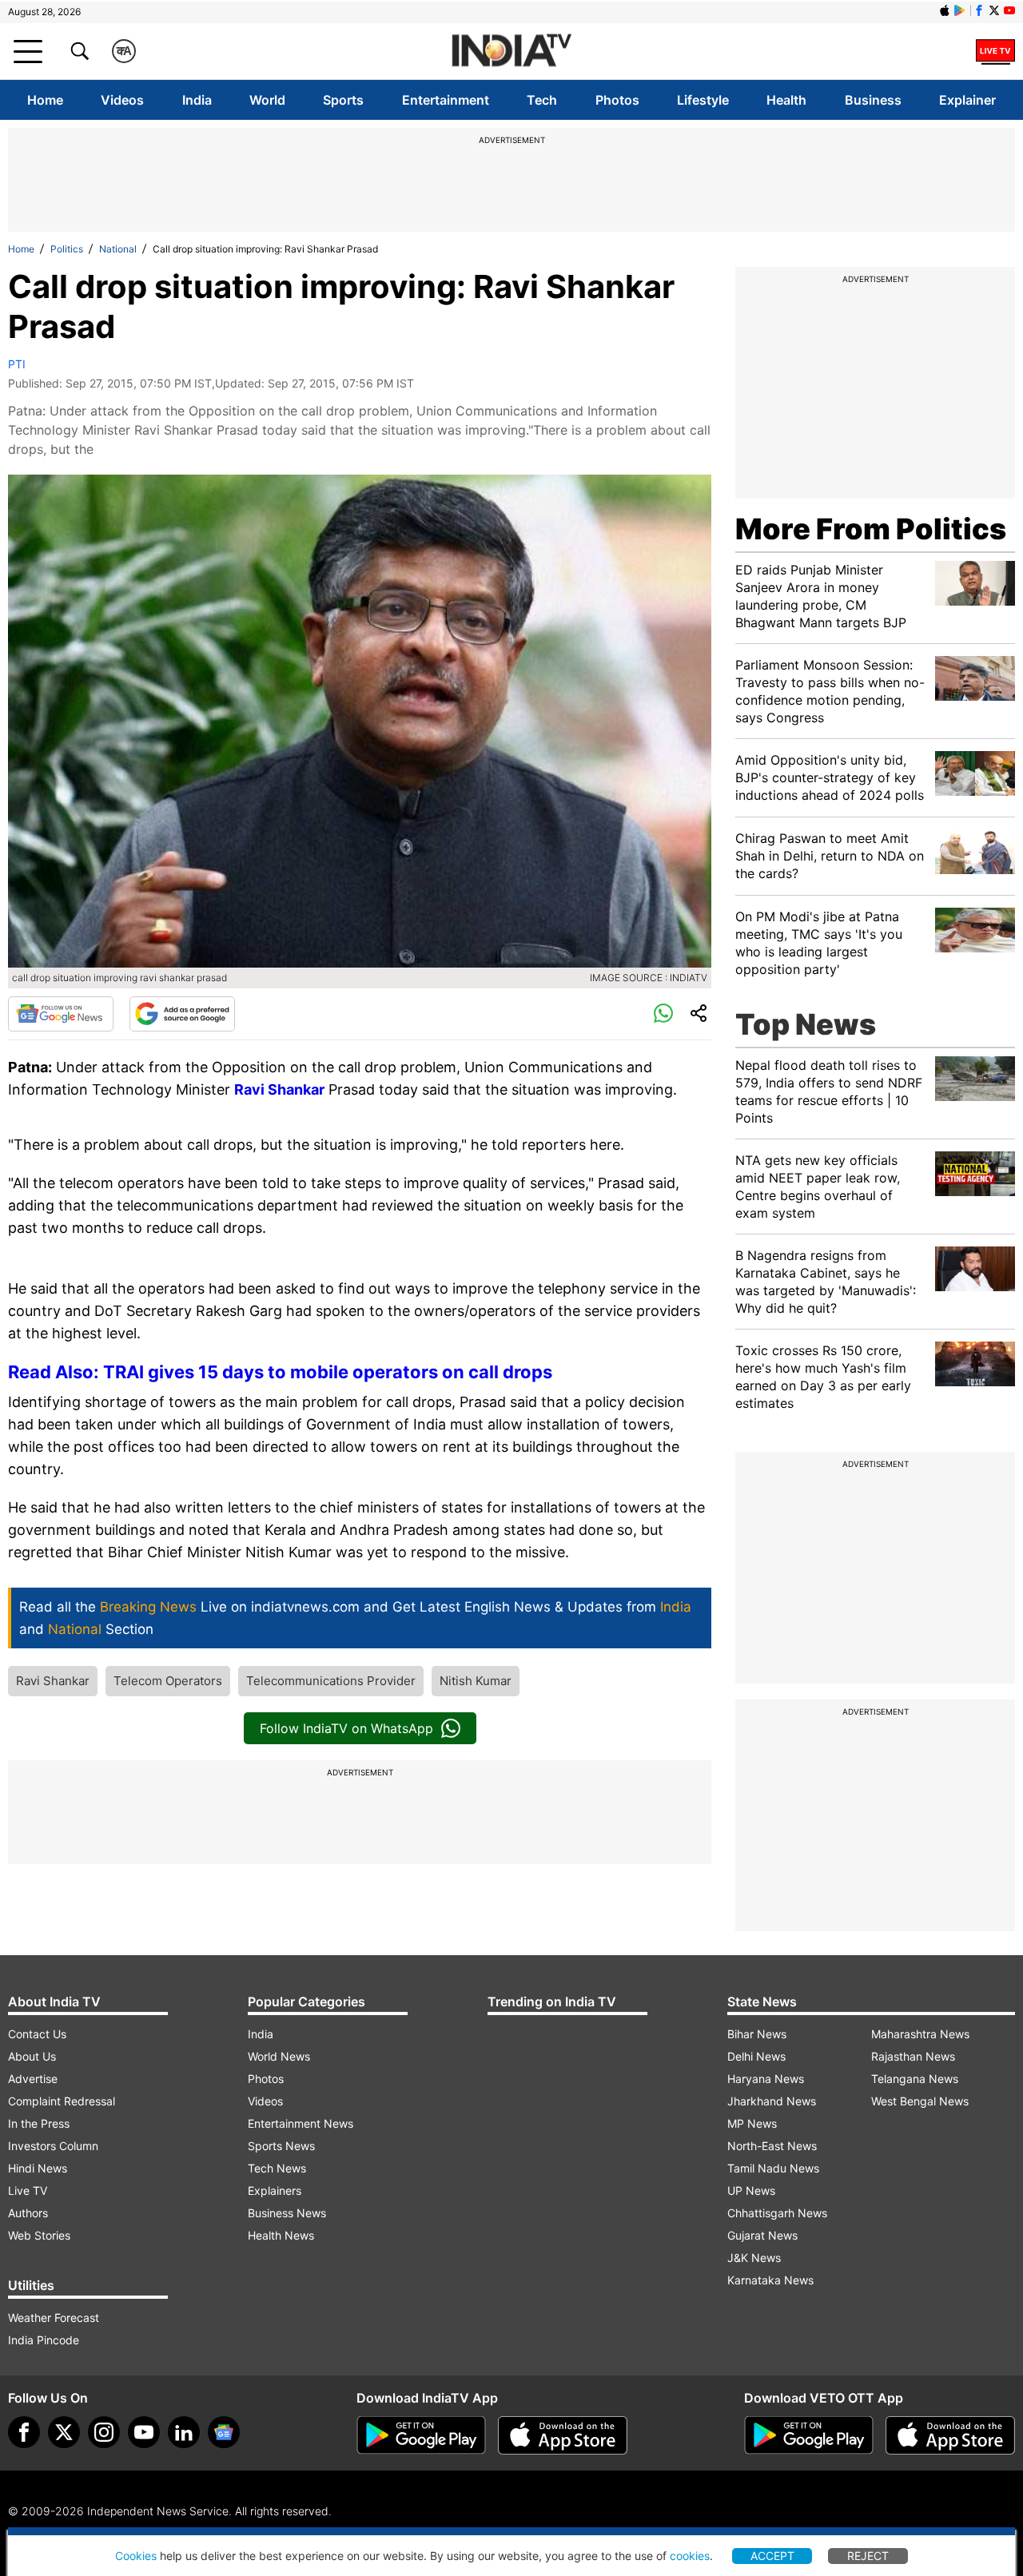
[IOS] (945, 10)
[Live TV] (995, 51)
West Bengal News (920, 2101)
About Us (32, 2056)
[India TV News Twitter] (994, 10)
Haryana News (766, 2079)
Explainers (275, 2190)
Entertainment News (301, 2123)
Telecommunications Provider (331, 1681)
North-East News (772, 2146)
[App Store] (563, 2435)
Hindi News (38, 2168)
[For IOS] (950, 2435)
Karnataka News (770, 2280)
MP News (752, 2123)
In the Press (39, 2123)
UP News (751, 2190)
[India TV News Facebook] (979, 10)
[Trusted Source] (182, 1014)
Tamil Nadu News (773, 2168)
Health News (281, 2235)
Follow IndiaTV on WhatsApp (346, 1728)
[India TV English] (511, 52)
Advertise (33, 2079)
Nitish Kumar (476, 1681)
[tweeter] (64, 2432)
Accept (772, 2556)
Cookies (136, 2556)
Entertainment (446, 100)
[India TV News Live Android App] (421, 2435)
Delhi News (756, 2056)
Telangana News (915, 2079)
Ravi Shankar (279, 1089)
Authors (28, 2213)
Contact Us (37, 2034)
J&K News (754, 2258)
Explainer (967, 100)
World (267, 100)
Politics (67, 249)
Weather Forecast (54, 2318)
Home (45, 100)
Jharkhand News (772, 2101)
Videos (122, 100)
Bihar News (757, 2034)
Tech (542, 100)
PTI (17, 364)
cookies (690, 2556)
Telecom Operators (168, 1681)
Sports (343, 100)
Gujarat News (762, 2235)
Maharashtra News (920, 2034)
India (197, 100)
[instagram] (104, 2432)
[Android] (960, 10)
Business (873, 100)
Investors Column (53, 2146)
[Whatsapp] (663, 1014)
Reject (868, 2556)
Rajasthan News (913, 2056)
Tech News (277, 2168)
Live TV (28, 2190)
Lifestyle (703, 100)
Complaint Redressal (62, 2101)
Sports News (281, 2146)
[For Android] (809, 2435)
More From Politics (871, 529)
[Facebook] (24, 2432)
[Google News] (61, 1014)
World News (279, 2056)
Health (786, 100)
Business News (287, 2213)
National (118, 249)
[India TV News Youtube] (1009, 10)
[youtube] (144, 2432)
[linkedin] (184, 2432)
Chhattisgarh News (777, 2213)
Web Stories (39, 2235)
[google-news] (224, 2432)
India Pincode (44, 2340)
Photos (617, 100)
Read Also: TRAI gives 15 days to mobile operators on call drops (280, 1372)
